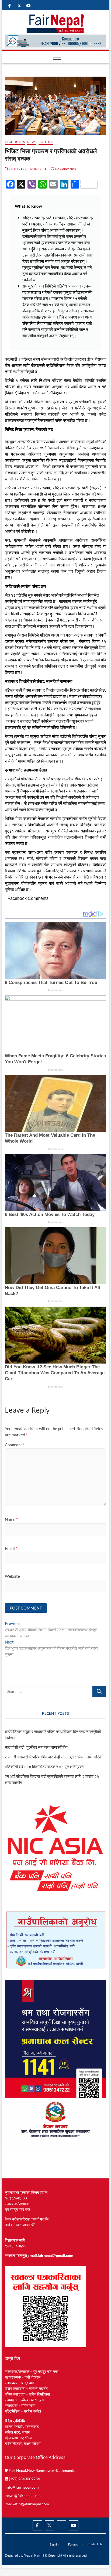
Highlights (15, 142)
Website (12, 1576)
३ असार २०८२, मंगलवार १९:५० (27, 169)
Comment (15, 1445)
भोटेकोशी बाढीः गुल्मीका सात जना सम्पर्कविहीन (36, 1747)
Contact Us (95, 2544)
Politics (46, 142)
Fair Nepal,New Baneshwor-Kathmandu (42, 2470)
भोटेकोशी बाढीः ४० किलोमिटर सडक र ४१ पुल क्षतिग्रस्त (44, 1767)
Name (11, 1519)
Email (11, 1548)
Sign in (54, 2544)
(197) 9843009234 (24, 2479)
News (32, 142)
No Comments (65, 169)
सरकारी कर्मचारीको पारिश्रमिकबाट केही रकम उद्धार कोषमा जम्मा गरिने (53, 1757)
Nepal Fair (32, 2555)
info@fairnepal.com (22, 2487)
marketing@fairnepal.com (27, 2504)
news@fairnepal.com (23, 2495)
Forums (73, 2544)
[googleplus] (62, 2521)
